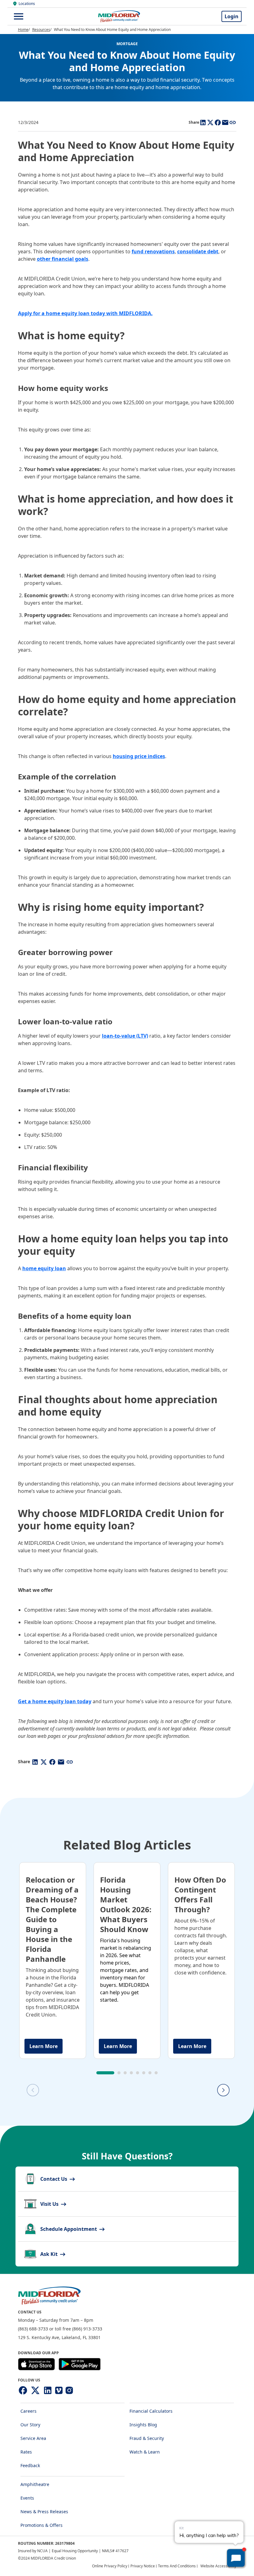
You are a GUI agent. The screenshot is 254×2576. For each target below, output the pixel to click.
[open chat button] (236, 2558)
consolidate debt (198, 251)
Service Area (33, 2438)
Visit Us (50, 2204)
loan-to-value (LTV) (125, 1036)
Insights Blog (143, 2425)
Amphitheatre (35, 2484)
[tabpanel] (53, 1961)
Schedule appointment (69, 2229)
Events (27, 2498)
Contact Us (54, 2179)
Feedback (30, 2465)
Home (23, 30)
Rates (26, 2452)
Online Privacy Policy (110, 2566)
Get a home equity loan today (55, 1701)
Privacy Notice (143, 2566)
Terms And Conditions (177, 2566)
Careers (28, 2411)
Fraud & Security (147, 2438)
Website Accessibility (218, 2566)
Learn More (44, 2046)
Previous (133, 2090)
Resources (41, 30)
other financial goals (63, 259)
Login (232, 16)
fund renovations (153, 251)
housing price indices (139, 756)
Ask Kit (50, 2254)
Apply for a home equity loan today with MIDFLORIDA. (85, 313)
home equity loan (44, 1268)
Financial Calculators (151, 2411)
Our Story (30, 2425)
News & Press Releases (44, 2512)
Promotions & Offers (42, 2525)
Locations (27, 4)
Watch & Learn (145, 2452)
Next (223, 2090)
